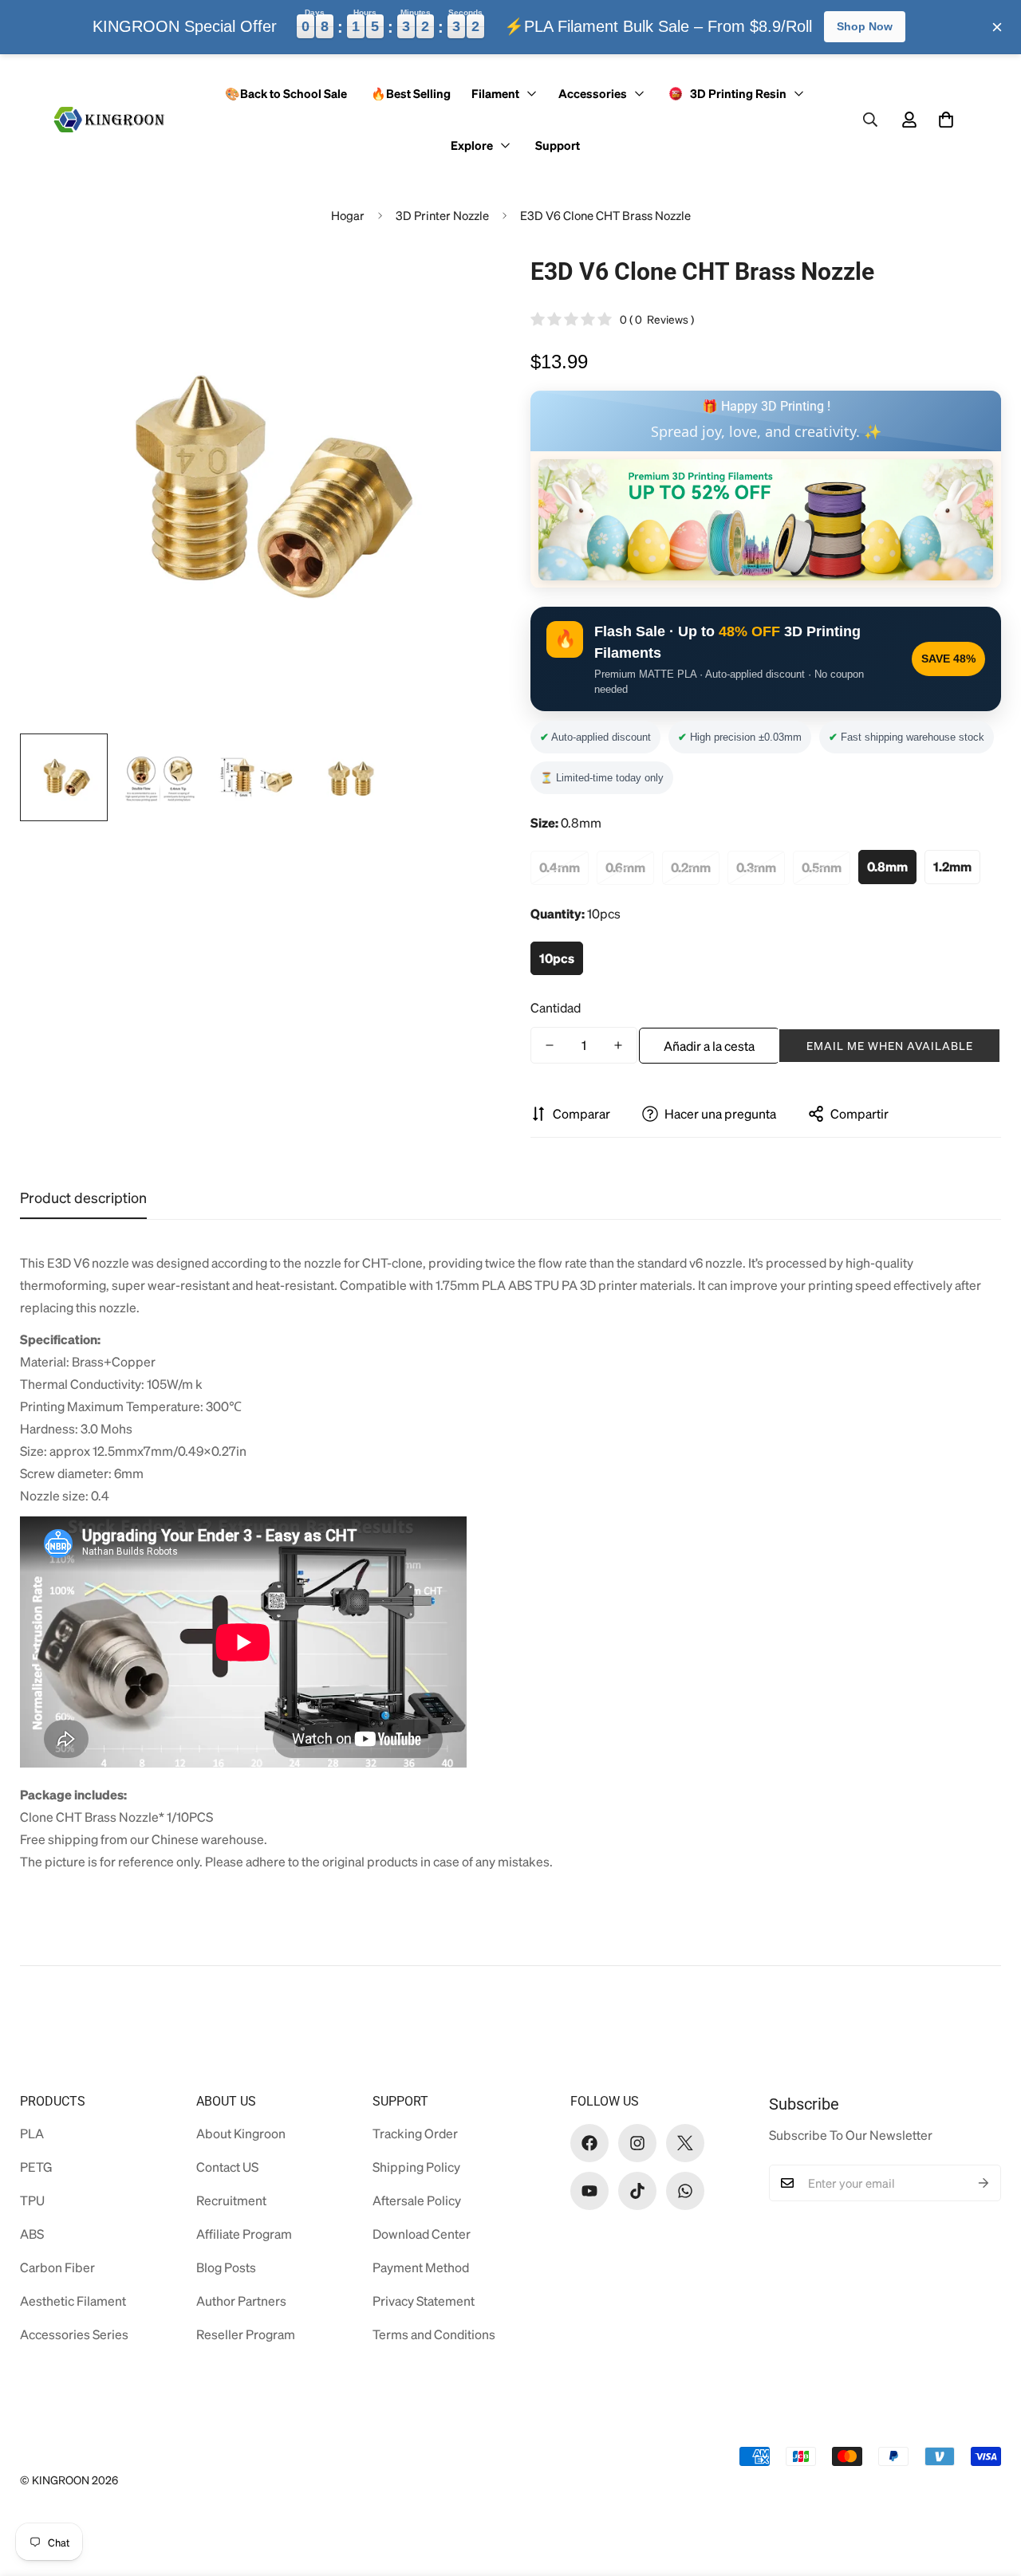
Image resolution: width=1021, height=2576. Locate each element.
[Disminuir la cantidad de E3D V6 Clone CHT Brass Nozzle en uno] (550, 1045)
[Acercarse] (457, 285)
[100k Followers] (637, 2143)
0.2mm (691, 867)
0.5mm (822, 867)
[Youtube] (589, 2191)
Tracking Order (415, 2133)
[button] (946, 120)
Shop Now (865, 26)
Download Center (422, 2234)
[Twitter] (685, 2143)
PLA (32, 2133)
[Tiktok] (637, 2191)
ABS (32, 2234)
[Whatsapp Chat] (685, 2191)
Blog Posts (226, 2267)
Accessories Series (74, 2334)
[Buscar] (870, 120)
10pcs (557, 958)
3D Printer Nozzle (442, 215)
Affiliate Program (244, 2234)
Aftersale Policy (417, 2200)
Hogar (348, 215)
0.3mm (756, 867)
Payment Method (421, 2267)
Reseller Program (246, 2334)
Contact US (227, 2167)
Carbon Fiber (57, 2267)
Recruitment (231, 2200)
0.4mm (560, 867)
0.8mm (887, 867)
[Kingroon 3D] (110, 120)
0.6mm (625, 867)
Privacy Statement (424, 2301)
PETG (36, 2167)
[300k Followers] (589, 2143)
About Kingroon (241, 2133)
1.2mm (952, 867)
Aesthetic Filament (73, 2301)
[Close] (997, 27)
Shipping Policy (416, 2167)
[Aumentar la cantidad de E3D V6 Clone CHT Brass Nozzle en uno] (618, 1045)
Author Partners (241, 2301)
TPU (32, 2200)
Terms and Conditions (434, 2334)
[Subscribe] (984, 2183)
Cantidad (556, 1007)
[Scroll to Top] (990, 2489)
